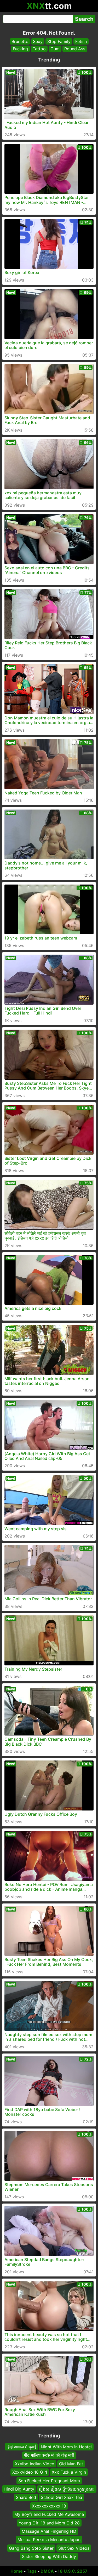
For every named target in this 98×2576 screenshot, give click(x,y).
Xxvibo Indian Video (35, 2464)
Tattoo (39, 49)
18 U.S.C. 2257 (73, 2571)
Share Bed (26, 2497)
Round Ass (75, 49)
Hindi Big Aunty (19, 2489)
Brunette (20, 41)
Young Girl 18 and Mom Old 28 (49, 2523)
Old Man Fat (71, 2464)
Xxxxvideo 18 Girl (30, 2472)
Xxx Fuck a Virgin (69, 2472)
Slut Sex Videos (74, 2548)
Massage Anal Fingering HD (49, 2531)
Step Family (59, 41)
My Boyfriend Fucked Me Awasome (49, 2514)
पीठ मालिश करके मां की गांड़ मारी (49, 2455)
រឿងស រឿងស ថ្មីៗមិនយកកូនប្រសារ (67, 2489)
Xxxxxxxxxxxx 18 (49, 2506)
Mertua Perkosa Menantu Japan (49, 2540)
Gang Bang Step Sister (31, 2548)
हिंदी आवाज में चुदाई (21, 2447)
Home (17, 2571)
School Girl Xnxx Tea (61, 2497)
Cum (55, 49)
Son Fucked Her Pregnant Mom (49, 2480)
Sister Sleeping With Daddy (49, 2556)
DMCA (47, 2571)
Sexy (38, 41)
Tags (32, 2571)
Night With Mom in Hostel (66, 2447)
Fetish (81, 41)
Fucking (20, 49)
